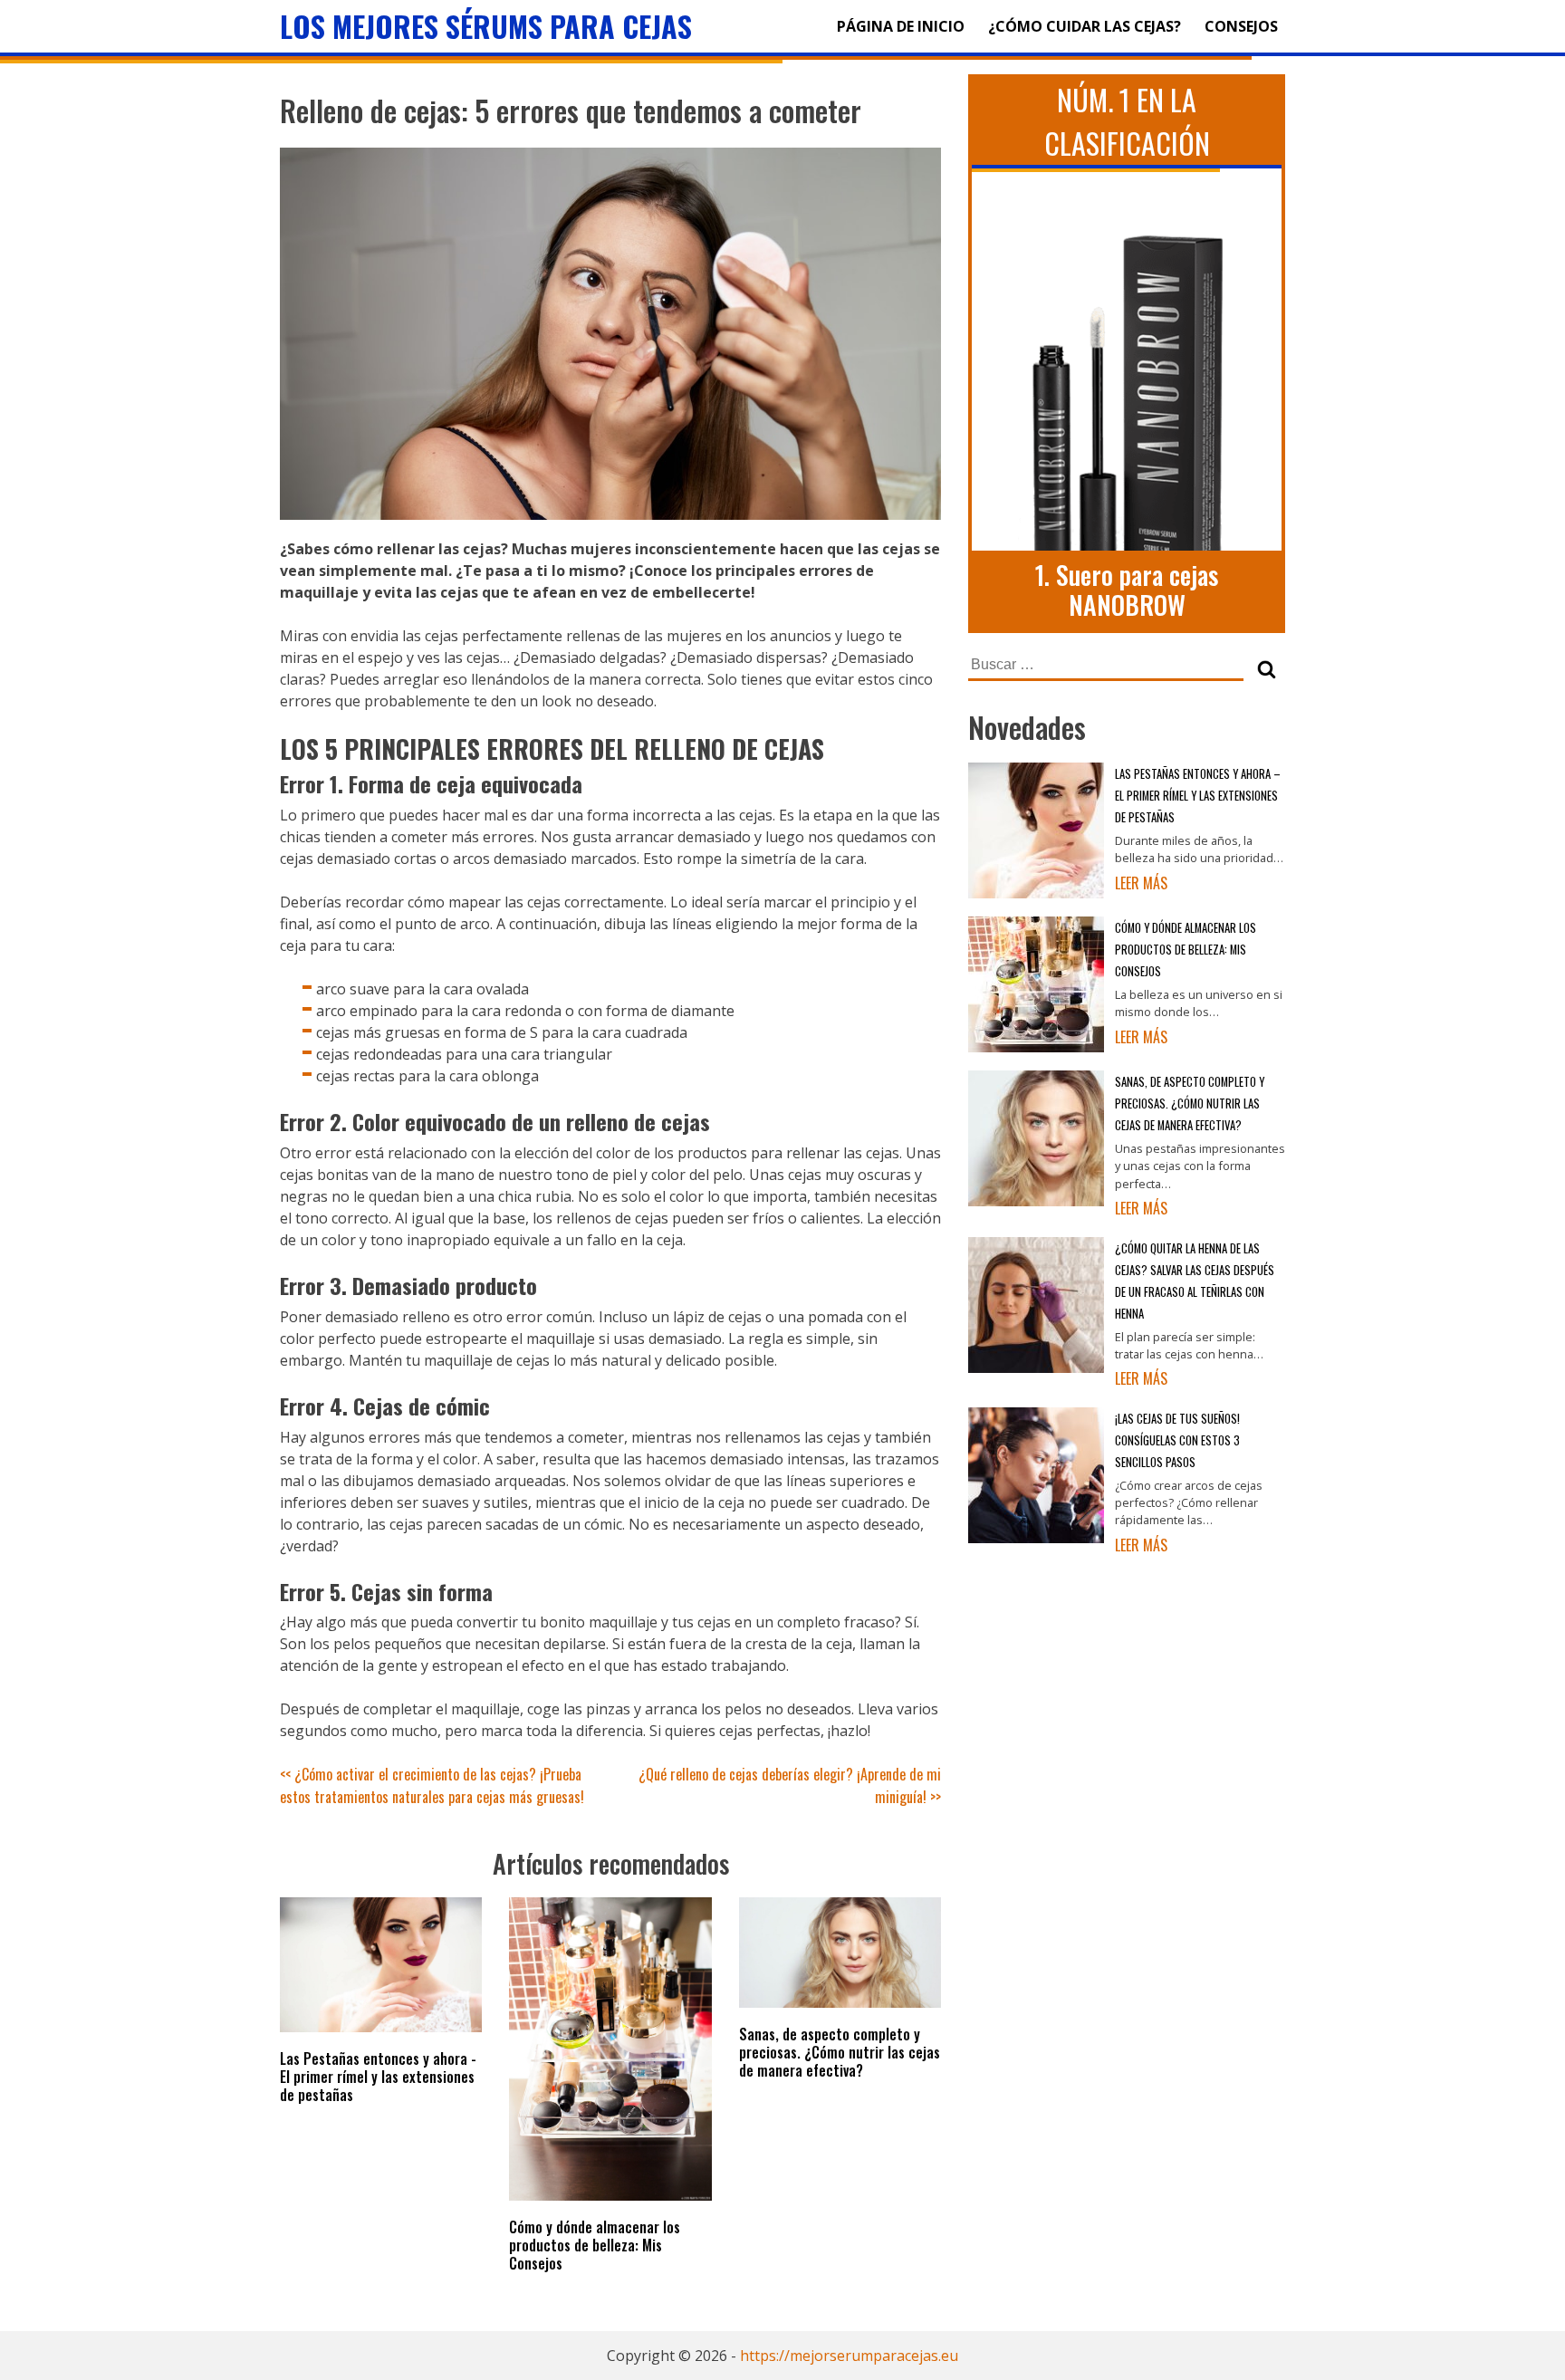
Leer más (1141, 883)
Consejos (1241, 26)
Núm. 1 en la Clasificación (1127, 121)
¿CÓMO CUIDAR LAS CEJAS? (1085, 26)
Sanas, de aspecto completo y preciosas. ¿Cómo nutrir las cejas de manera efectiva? (840, 2052)
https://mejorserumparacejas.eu (849, 2356)
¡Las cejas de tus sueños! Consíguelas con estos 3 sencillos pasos (1177, 1440)
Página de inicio (901, 26)
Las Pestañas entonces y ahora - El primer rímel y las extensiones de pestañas (378, 2077)
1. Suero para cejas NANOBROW (1127, 590)
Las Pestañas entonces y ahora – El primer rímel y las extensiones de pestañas (1198, 796)
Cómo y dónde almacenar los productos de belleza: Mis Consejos (595, 2245)
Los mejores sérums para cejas (486, 26)
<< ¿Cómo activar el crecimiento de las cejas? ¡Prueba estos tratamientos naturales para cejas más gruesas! (432, 1785)
